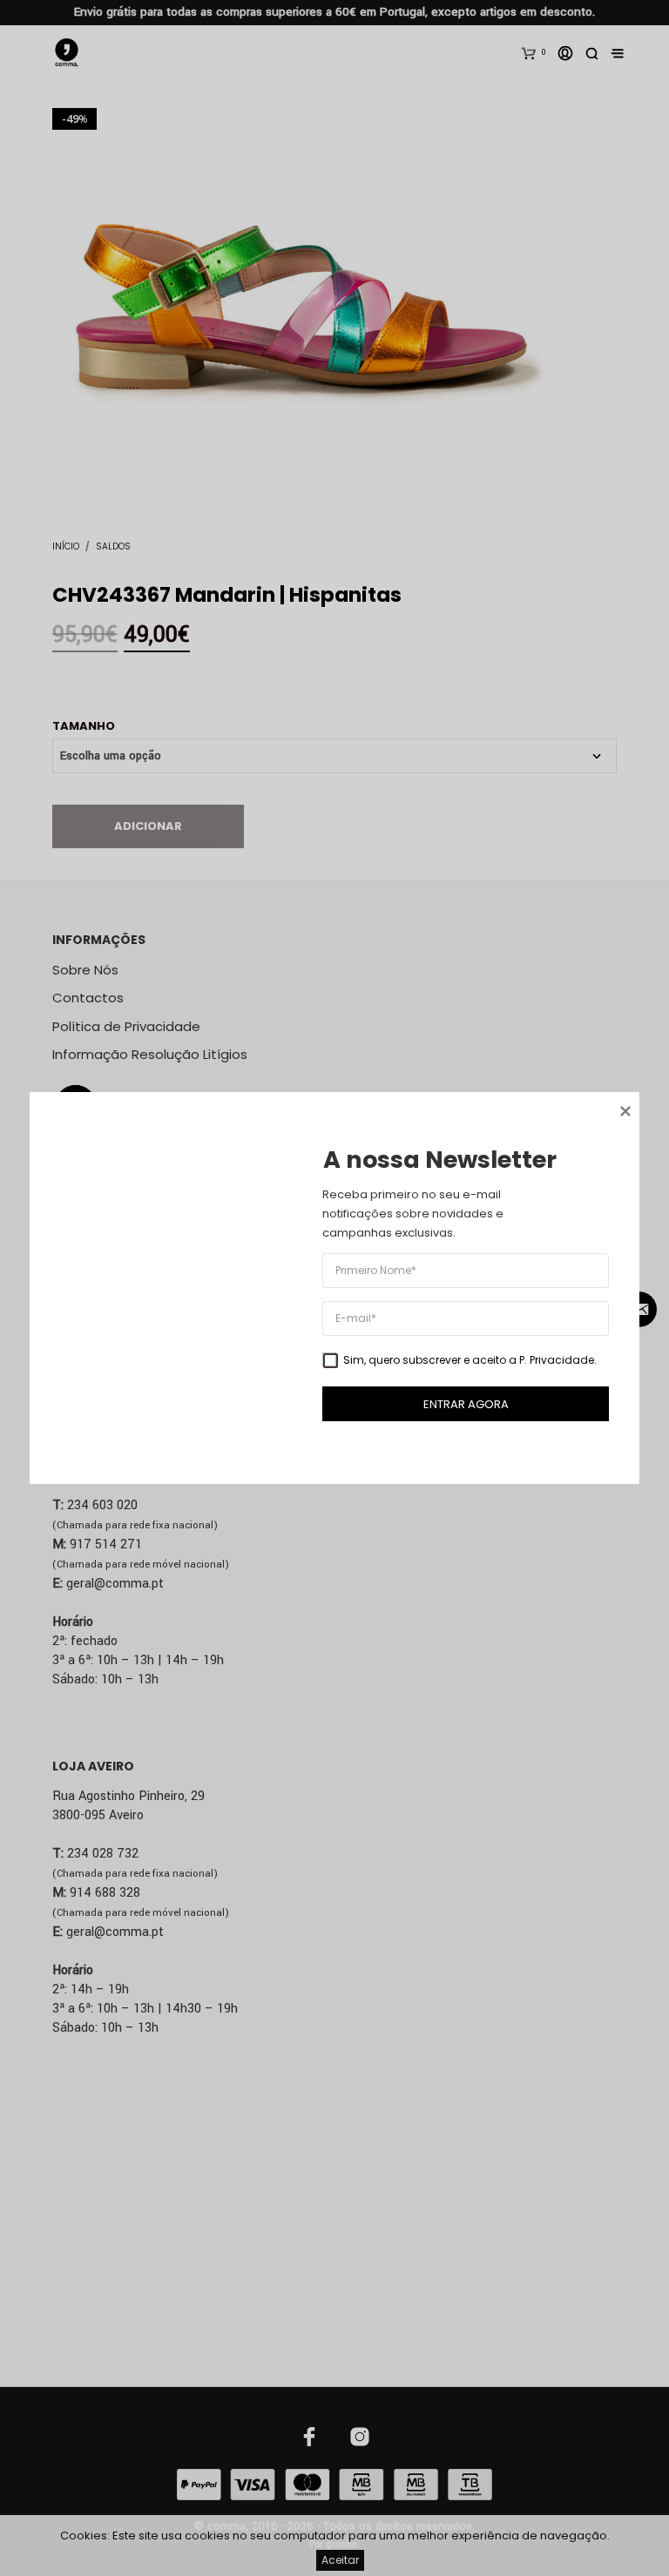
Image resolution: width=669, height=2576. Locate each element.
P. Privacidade (557, 1360)
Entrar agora (466, 1404)
